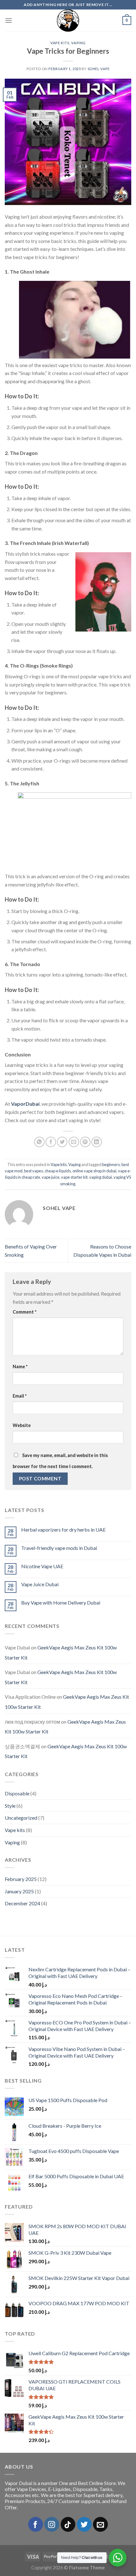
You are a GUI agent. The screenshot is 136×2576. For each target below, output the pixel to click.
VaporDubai (25, 1104)
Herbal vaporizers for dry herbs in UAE (63, 1530)
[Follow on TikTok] (68, 2524)
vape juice (51, 1177)
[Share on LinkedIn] (97, 1142)
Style (10, 1806)
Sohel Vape (99, 69)
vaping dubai (101, 1177)
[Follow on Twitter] (84, 2524)
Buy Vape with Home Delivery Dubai (61, 1602)
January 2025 (19, 1891)
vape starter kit (74, 1177)
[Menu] (9, 20)
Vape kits (60, 43)
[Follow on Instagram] (52, 2524)
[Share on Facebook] (51, 1142)
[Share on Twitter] (62, 1142)
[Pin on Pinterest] (85, 1142)
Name (20, 1367)
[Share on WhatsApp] (39, 1142)
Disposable (17, 1793)
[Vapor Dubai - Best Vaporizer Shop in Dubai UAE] (68, 21)
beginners (111, 1164)
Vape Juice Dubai (40, 1584)
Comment (25, 1312)
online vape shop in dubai (94, 1171)
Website (22, 1425)
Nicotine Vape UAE (42, 1566)
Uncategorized (21, 1818)
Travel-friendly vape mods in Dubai (59, 1548)
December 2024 (22, 1903)
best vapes (34, 1171)
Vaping (78, 43)
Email (20, 1396)
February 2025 (21, 1879)
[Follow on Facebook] (36, 2524)
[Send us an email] (100, 2524)
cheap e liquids (58, 1171)
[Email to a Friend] (74, 1142)
